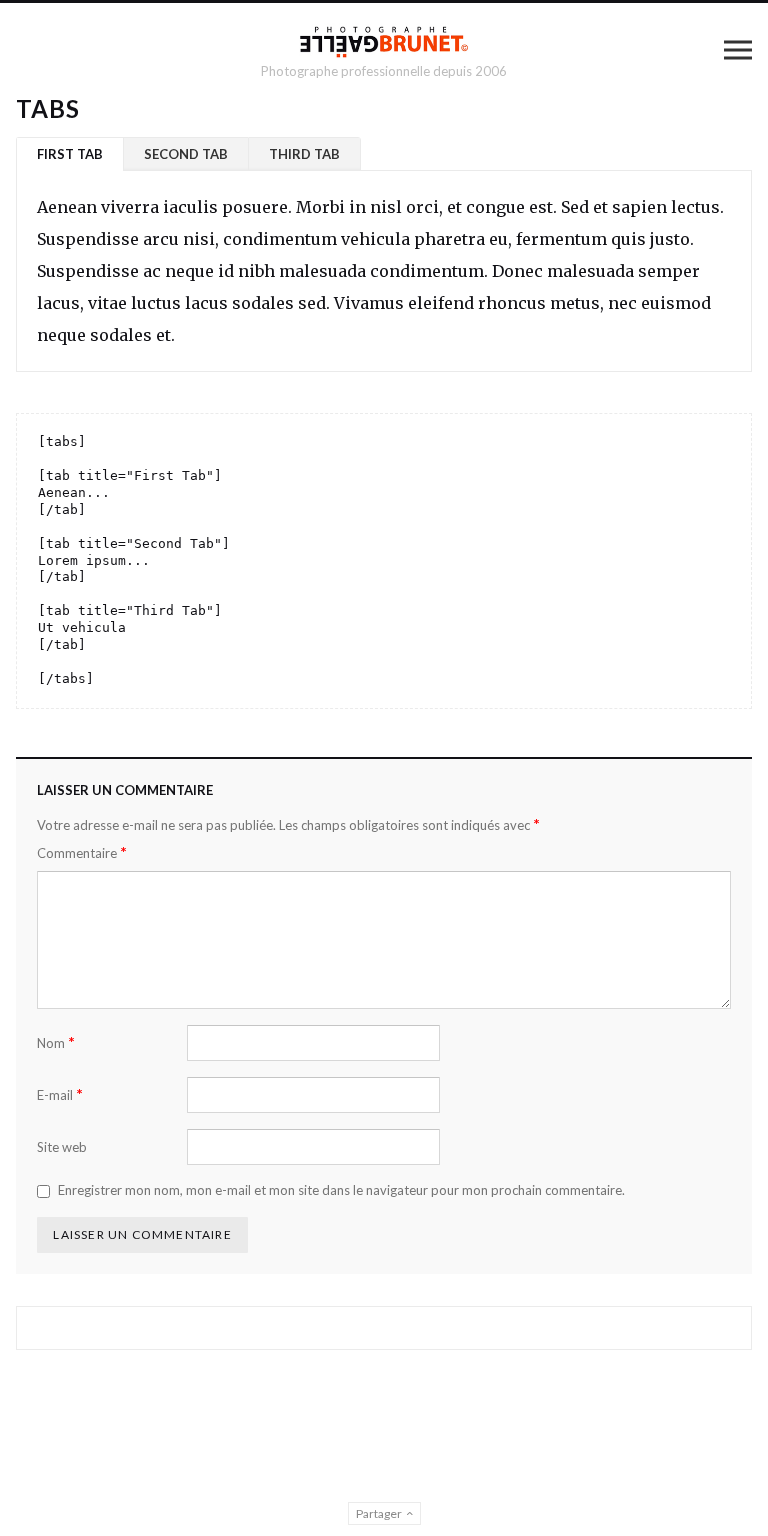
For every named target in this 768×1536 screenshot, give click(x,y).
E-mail (60, 1094)
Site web (62, 1147)
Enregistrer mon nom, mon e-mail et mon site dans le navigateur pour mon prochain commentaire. (341, 1190)
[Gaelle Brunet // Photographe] (384, 41)
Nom (56, 1042)
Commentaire (82, 852)
